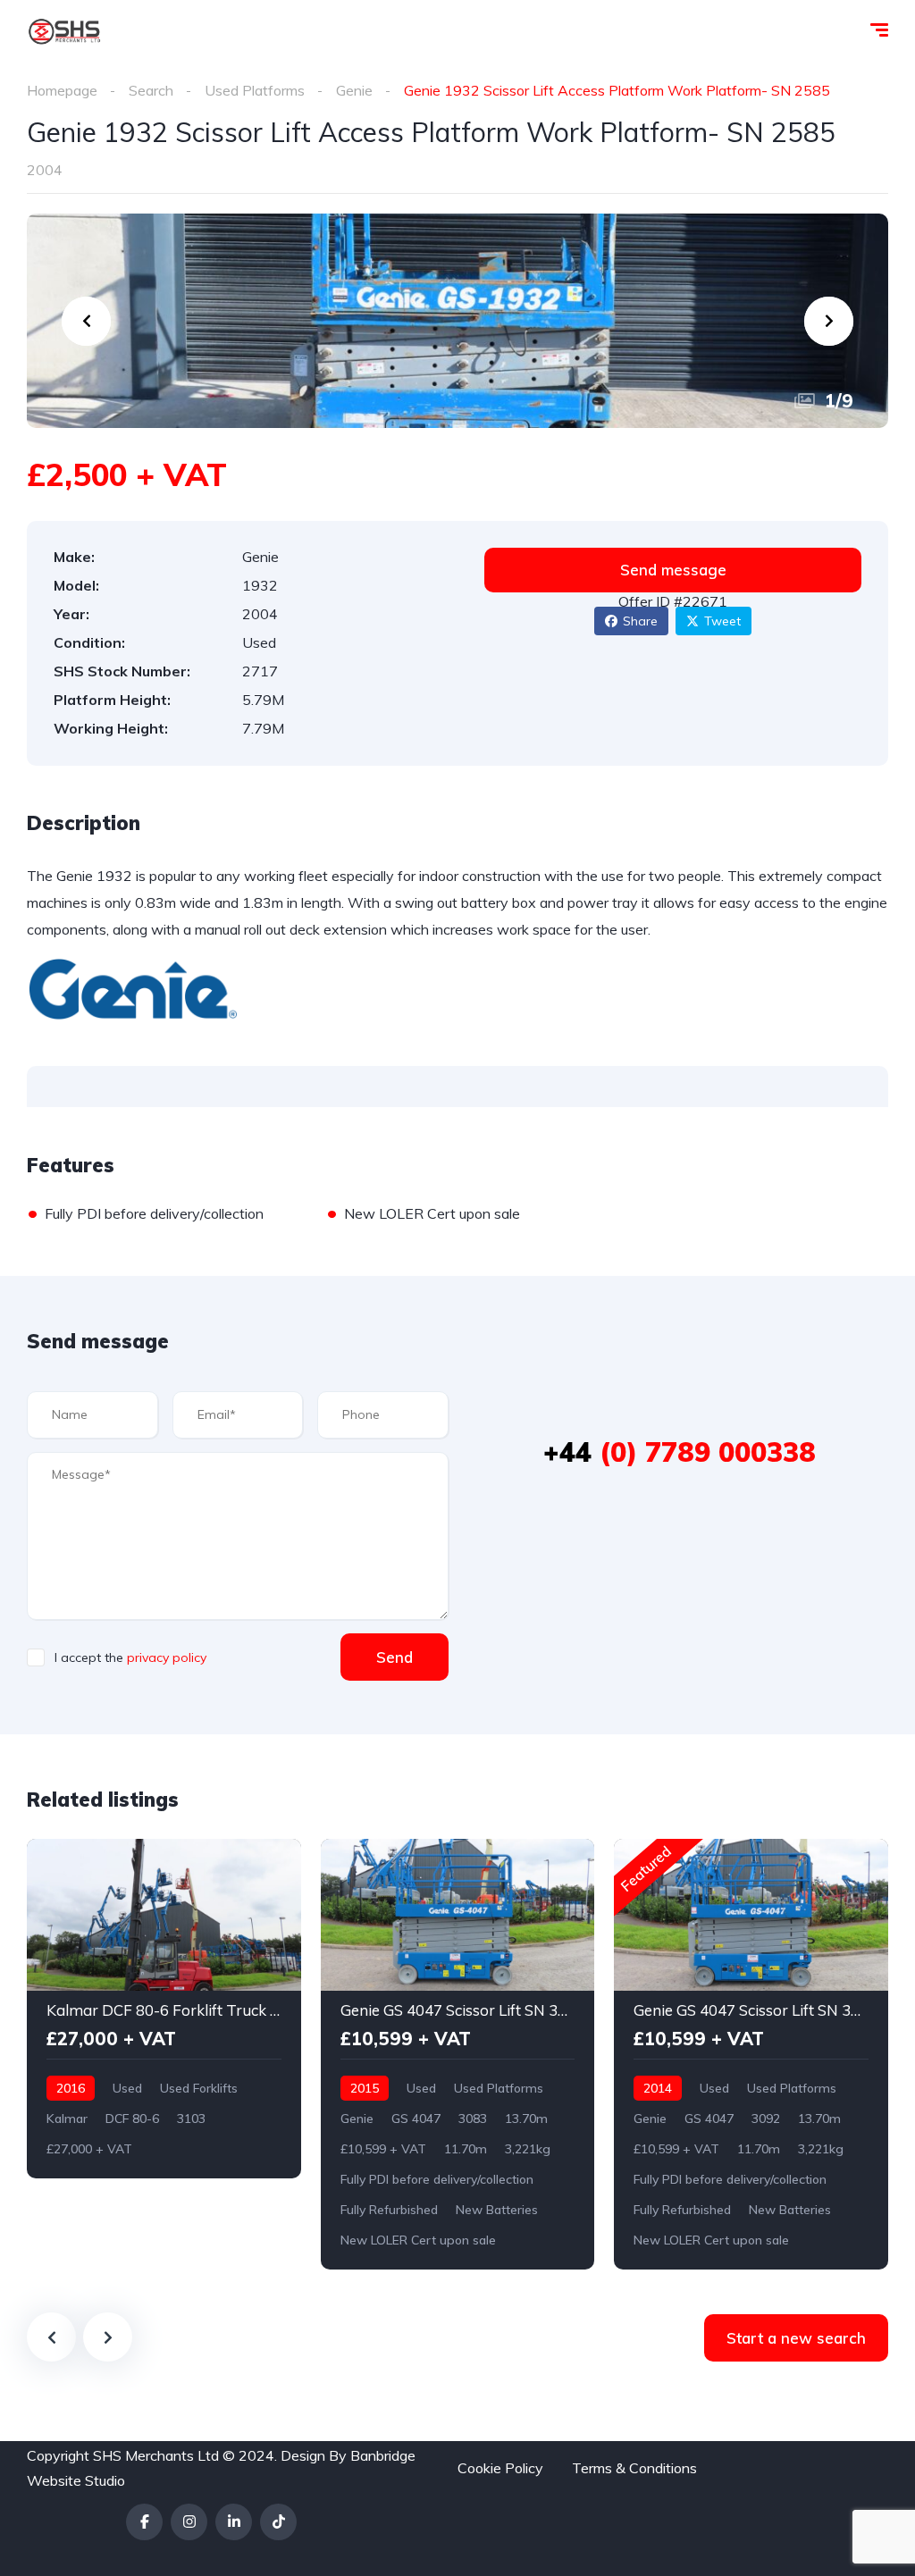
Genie (354, 90)
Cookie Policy (500, 2468)
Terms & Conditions (634, 2468)
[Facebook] (144, 2522)
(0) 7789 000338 (680, 1452)
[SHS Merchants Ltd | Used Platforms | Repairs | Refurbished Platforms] (64, 31)
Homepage (62, 90)
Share (640, 621)
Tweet (722, 621)
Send (395, 1657)
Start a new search (796, 2338)
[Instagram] (189, 2522)
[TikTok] (278, 2522)
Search (151, 90)
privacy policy (167, 1657)
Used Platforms (255, 90)
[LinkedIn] (234, 2522)
